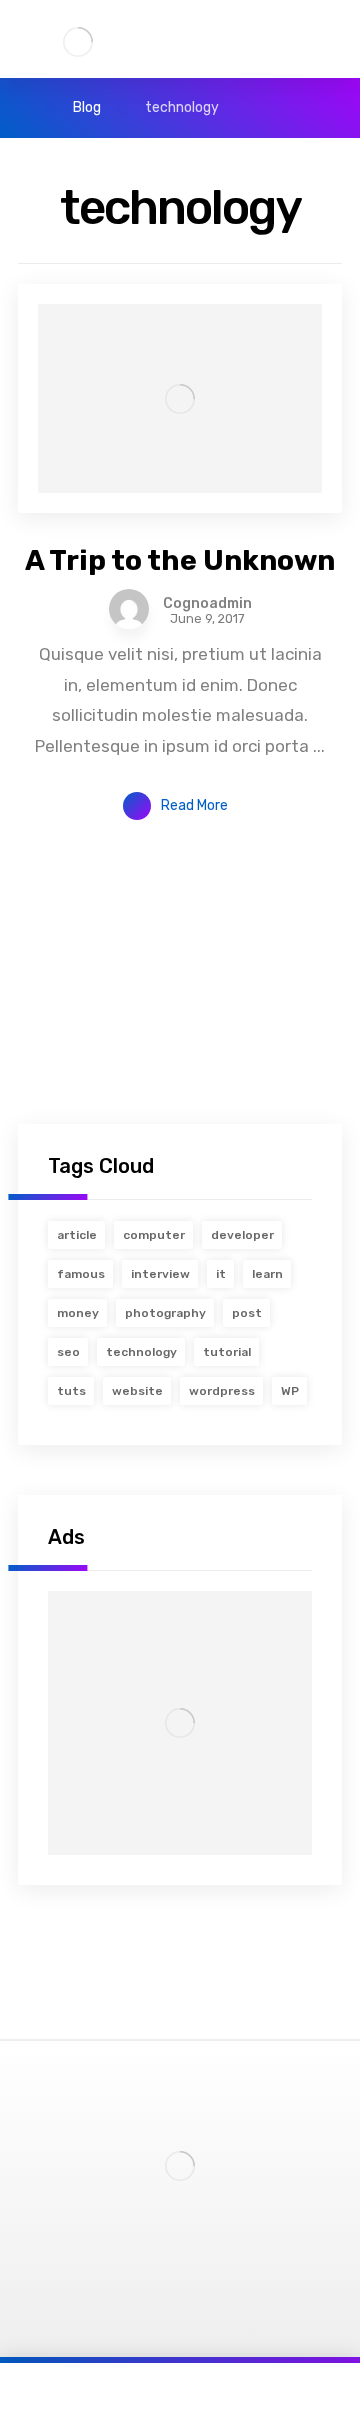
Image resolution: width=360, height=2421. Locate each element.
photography (165, 1313)
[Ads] (180, 1723)
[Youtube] (194, 2249)
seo (68, 1352)
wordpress (222, 1391)
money (78, 1313)
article (77, 1235)
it (221, 1274)
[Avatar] (129, 609)
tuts (71, 1391)
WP (290, 1391)
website (137, 1391)
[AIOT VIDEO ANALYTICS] (78, 41)
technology (141, 1352)
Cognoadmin (207, 604)
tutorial (227, 1352)
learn (267, 1274)
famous (81, 1274)
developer (242, 1235)
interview (160, 1274)
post (247, 1313)
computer (154, 1235)
